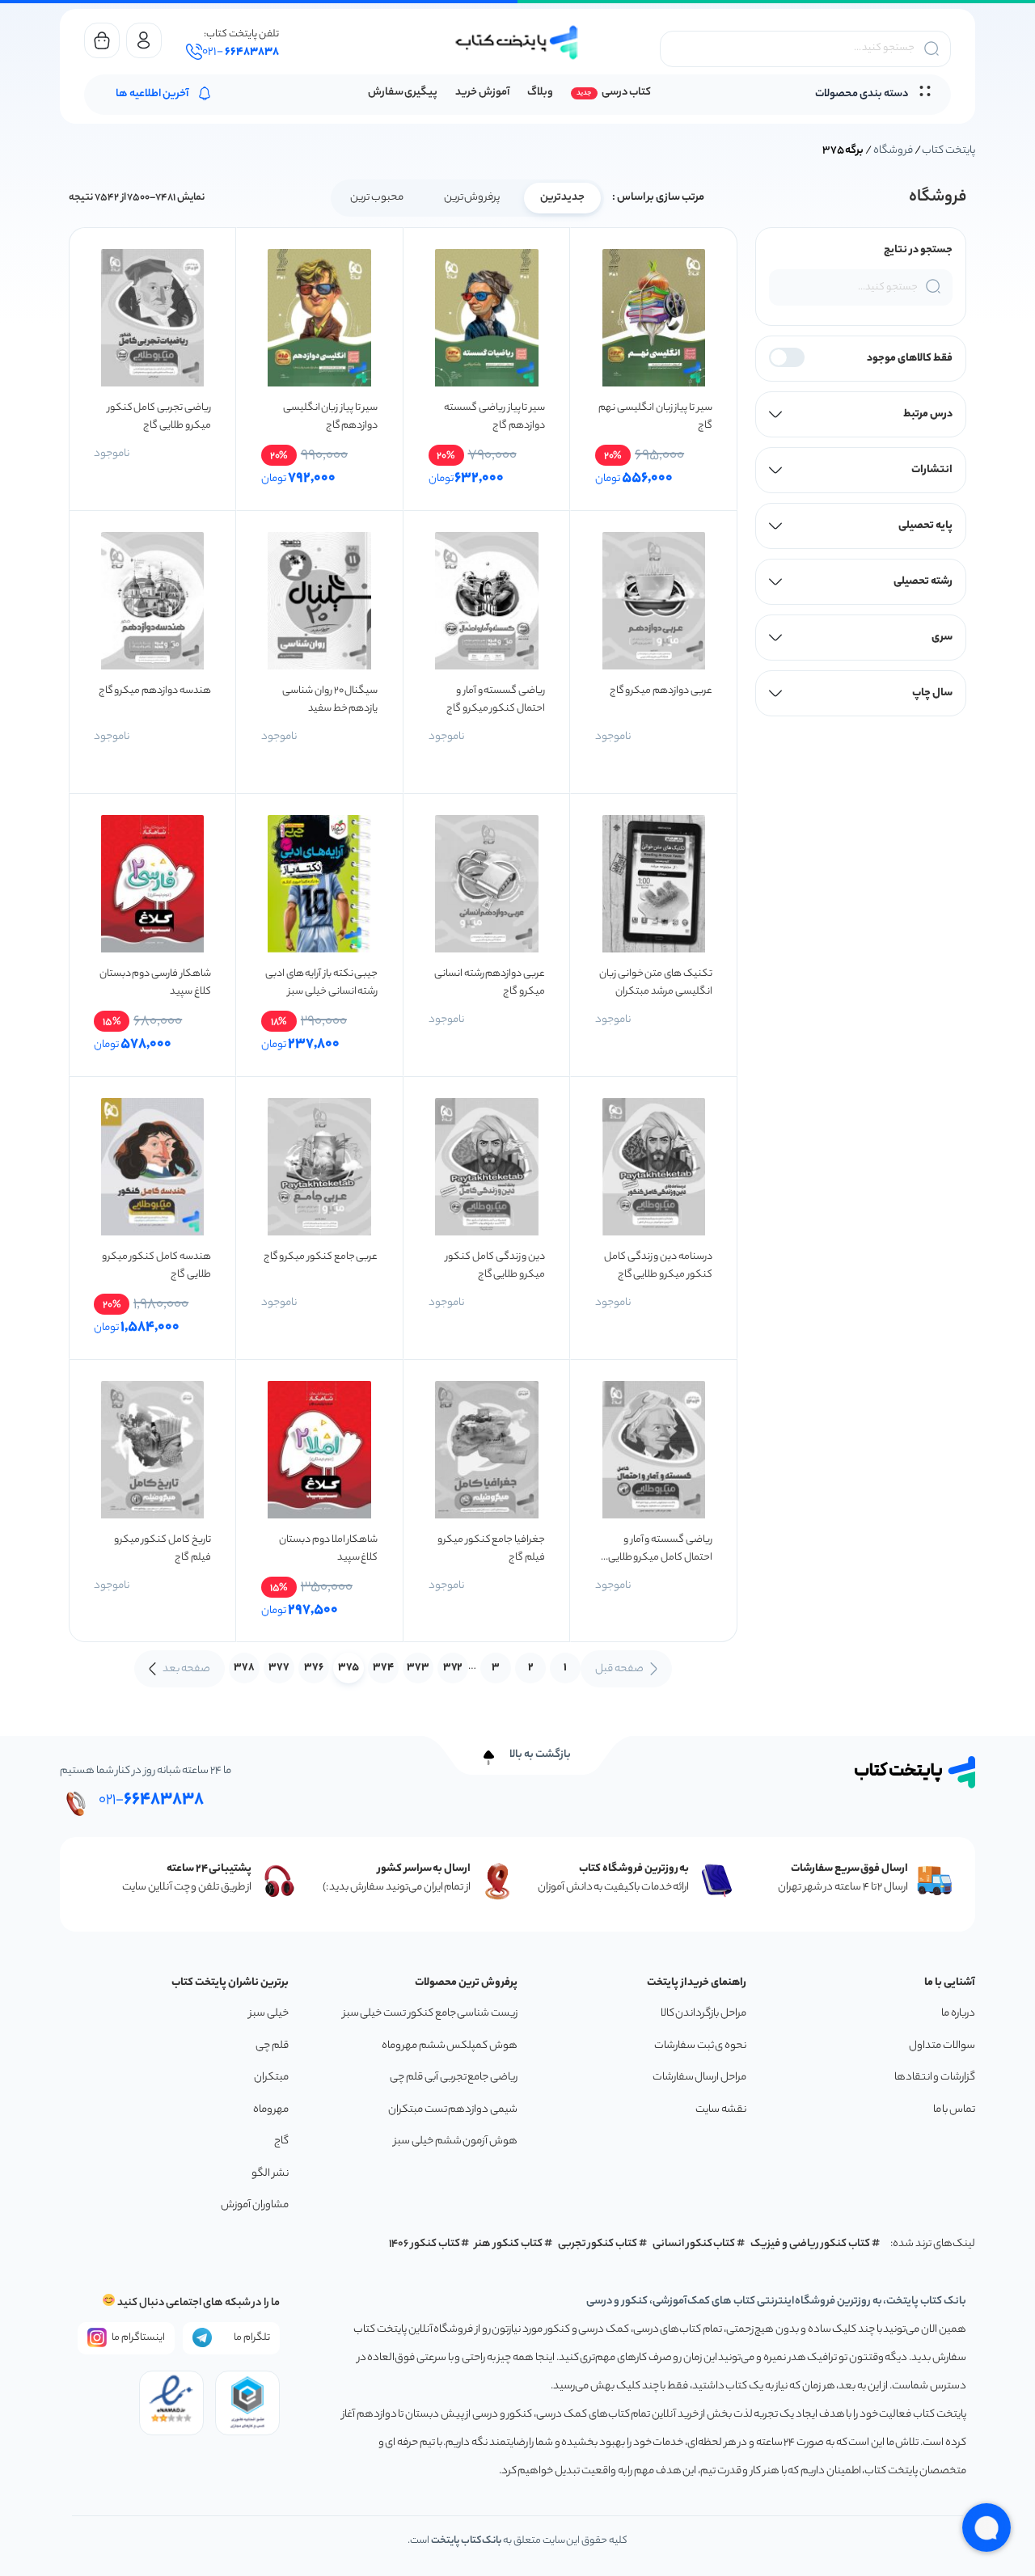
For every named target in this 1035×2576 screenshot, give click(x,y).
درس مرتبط (928, 414)
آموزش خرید (482, 93)
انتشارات (932, 470)
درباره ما (958, 2014)
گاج (281, 2141)
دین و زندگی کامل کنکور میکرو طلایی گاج (495, 1266)
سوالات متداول (942, 2046)
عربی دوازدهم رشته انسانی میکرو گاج (490, 983)
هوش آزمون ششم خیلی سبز (456, 2141)
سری (942, 638)
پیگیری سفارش (403, 93)
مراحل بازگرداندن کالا (703, 2014)
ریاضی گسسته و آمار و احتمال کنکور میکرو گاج (496, 700)
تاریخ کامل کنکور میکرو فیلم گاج (163, 1549)
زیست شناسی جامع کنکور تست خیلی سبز (430, 2014)
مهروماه (271, 2110)
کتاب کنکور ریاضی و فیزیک (810, 2244)
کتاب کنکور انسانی (694, 2244)
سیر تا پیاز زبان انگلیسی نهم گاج (655, 417)
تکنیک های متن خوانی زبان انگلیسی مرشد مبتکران (656, 983)
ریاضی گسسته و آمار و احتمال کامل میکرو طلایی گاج (660, 1549)
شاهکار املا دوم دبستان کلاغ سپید (328, 1549)
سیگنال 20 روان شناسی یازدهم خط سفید (330, 700)
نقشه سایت (721, 2110)
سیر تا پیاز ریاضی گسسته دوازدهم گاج (494, 417)
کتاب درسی (626, 93)
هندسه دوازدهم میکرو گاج (155, 691)
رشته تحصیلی (923, 582)
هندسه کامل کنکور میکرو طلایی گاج (156, 1266)
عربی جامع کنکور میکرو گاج (321, 1257)
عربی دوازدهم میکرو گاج (661, 691)
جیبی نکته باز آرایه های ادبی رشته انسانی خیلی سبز (322, 983)
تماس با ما (954, 2110)
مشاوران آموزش (255, 2205)
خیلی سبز (269, 2014)
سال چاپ (932, 693)
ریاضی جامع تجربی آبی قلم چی (454, 2078)
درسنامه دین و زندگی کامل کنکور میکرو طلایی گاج (658, 1266)
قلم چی (272, 2046)
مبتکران (271, 2078)
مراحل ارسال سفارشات (699, 2078)
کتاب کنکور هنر (509, 2244)
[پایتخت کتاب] (517, 42)
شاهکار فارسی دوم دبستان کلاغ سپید (155, 983)
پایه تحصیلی (925, 526)
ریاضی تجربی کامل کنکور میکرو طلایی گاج (159, 417)
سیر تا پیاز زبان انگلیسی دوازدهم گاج (331, 417)
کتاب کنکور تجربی (598, 2244)
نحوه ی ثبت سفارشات (700, 2046)
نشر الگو (270, 2174)
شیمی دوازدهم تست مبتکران (453, 2110)
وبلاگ (540, 93)
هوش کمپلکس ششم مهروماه (450, 2046)
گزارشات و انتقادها (935, 2078)
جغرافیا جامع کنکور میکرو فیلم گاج (491, 1549)
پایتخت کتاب (948, 151)
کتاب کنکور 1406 (425, 2244)
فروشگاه (893, 151)
